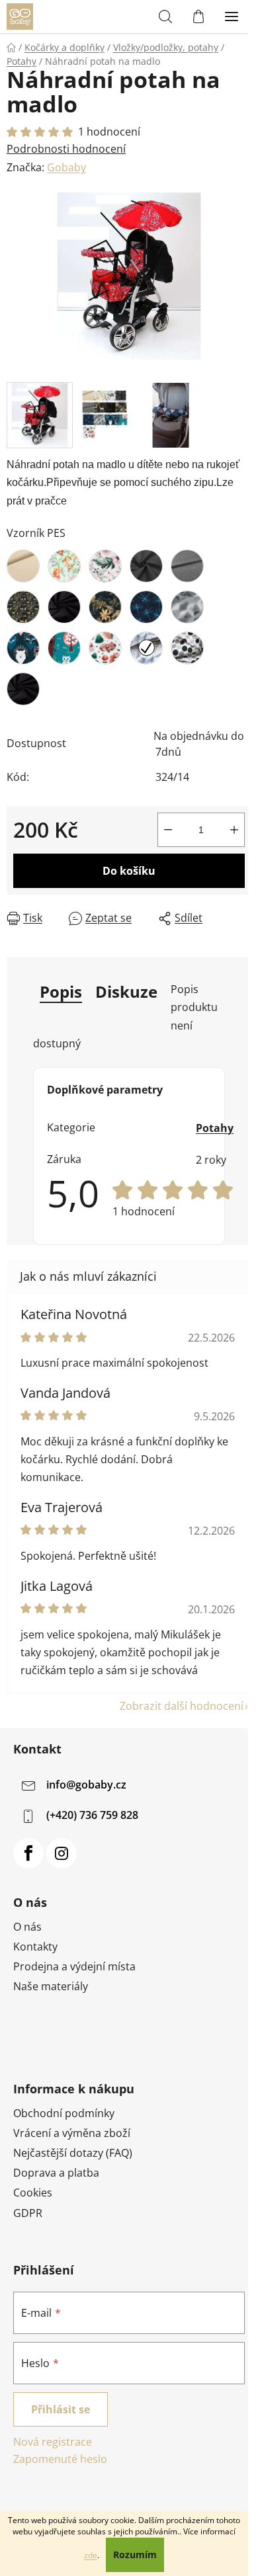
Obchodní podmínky (64, 2113)
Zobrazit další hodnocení (182, 1706)
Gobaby (66, 167)
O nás (27, 1927)
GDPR (28, 2213)
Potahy (215, 1128)
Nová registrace (53, 2442)
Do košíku (129, 871)
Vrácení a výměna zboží (72, 2133)
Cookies (33, 2193)
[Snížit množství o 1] (168, 830)
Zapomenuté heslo (60, 2459)
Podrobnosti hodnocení (66, 149)
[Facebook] (28, 1853)
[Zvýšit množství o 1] (234, 830)
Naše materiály (51, 1986)
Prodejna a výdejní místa (74, 1966)
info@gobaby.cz (86, 1785)
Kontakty (35, 1947)
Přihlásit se (61, 2409)
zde (91, 2555)
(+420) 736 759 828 (92, 1815)
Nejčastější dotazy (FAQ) (73, 2153)
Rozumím (135, 2555)
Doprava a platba (56, 2173)
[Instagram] (62, 1853)
